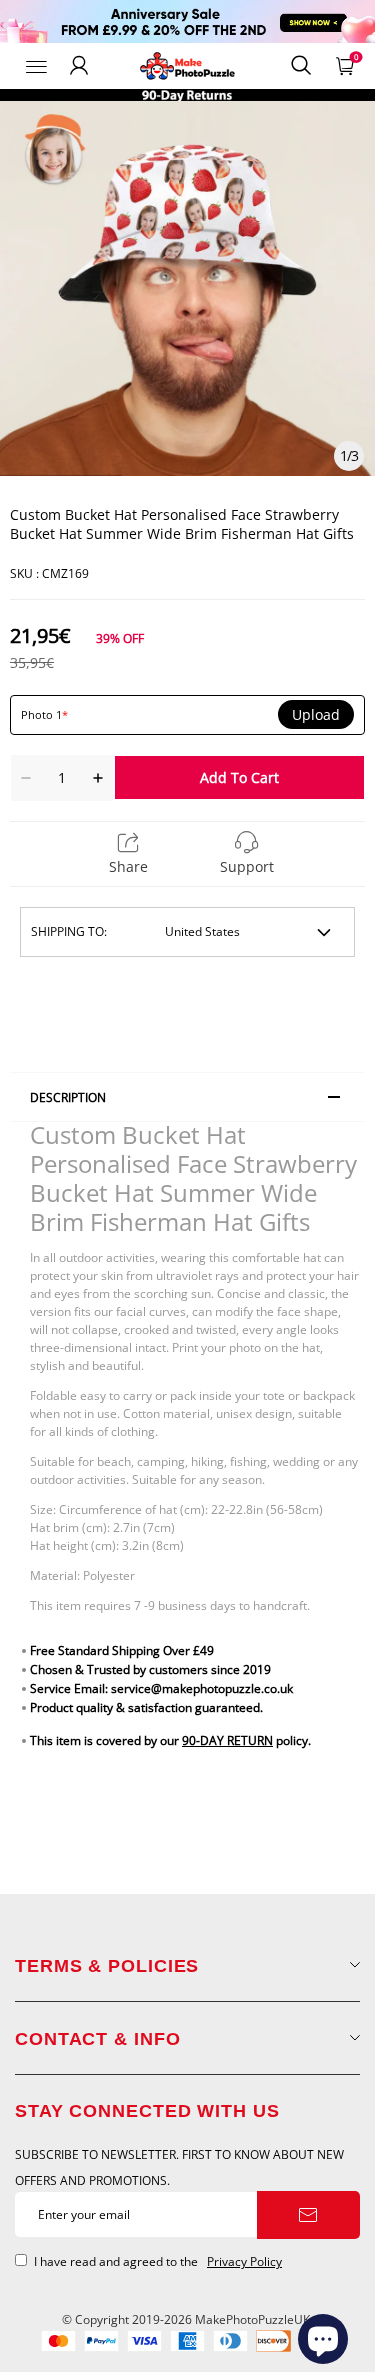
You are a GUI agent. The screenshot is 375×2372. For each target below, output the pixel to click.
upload (316, 715)
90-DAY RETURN (227, 1740)
